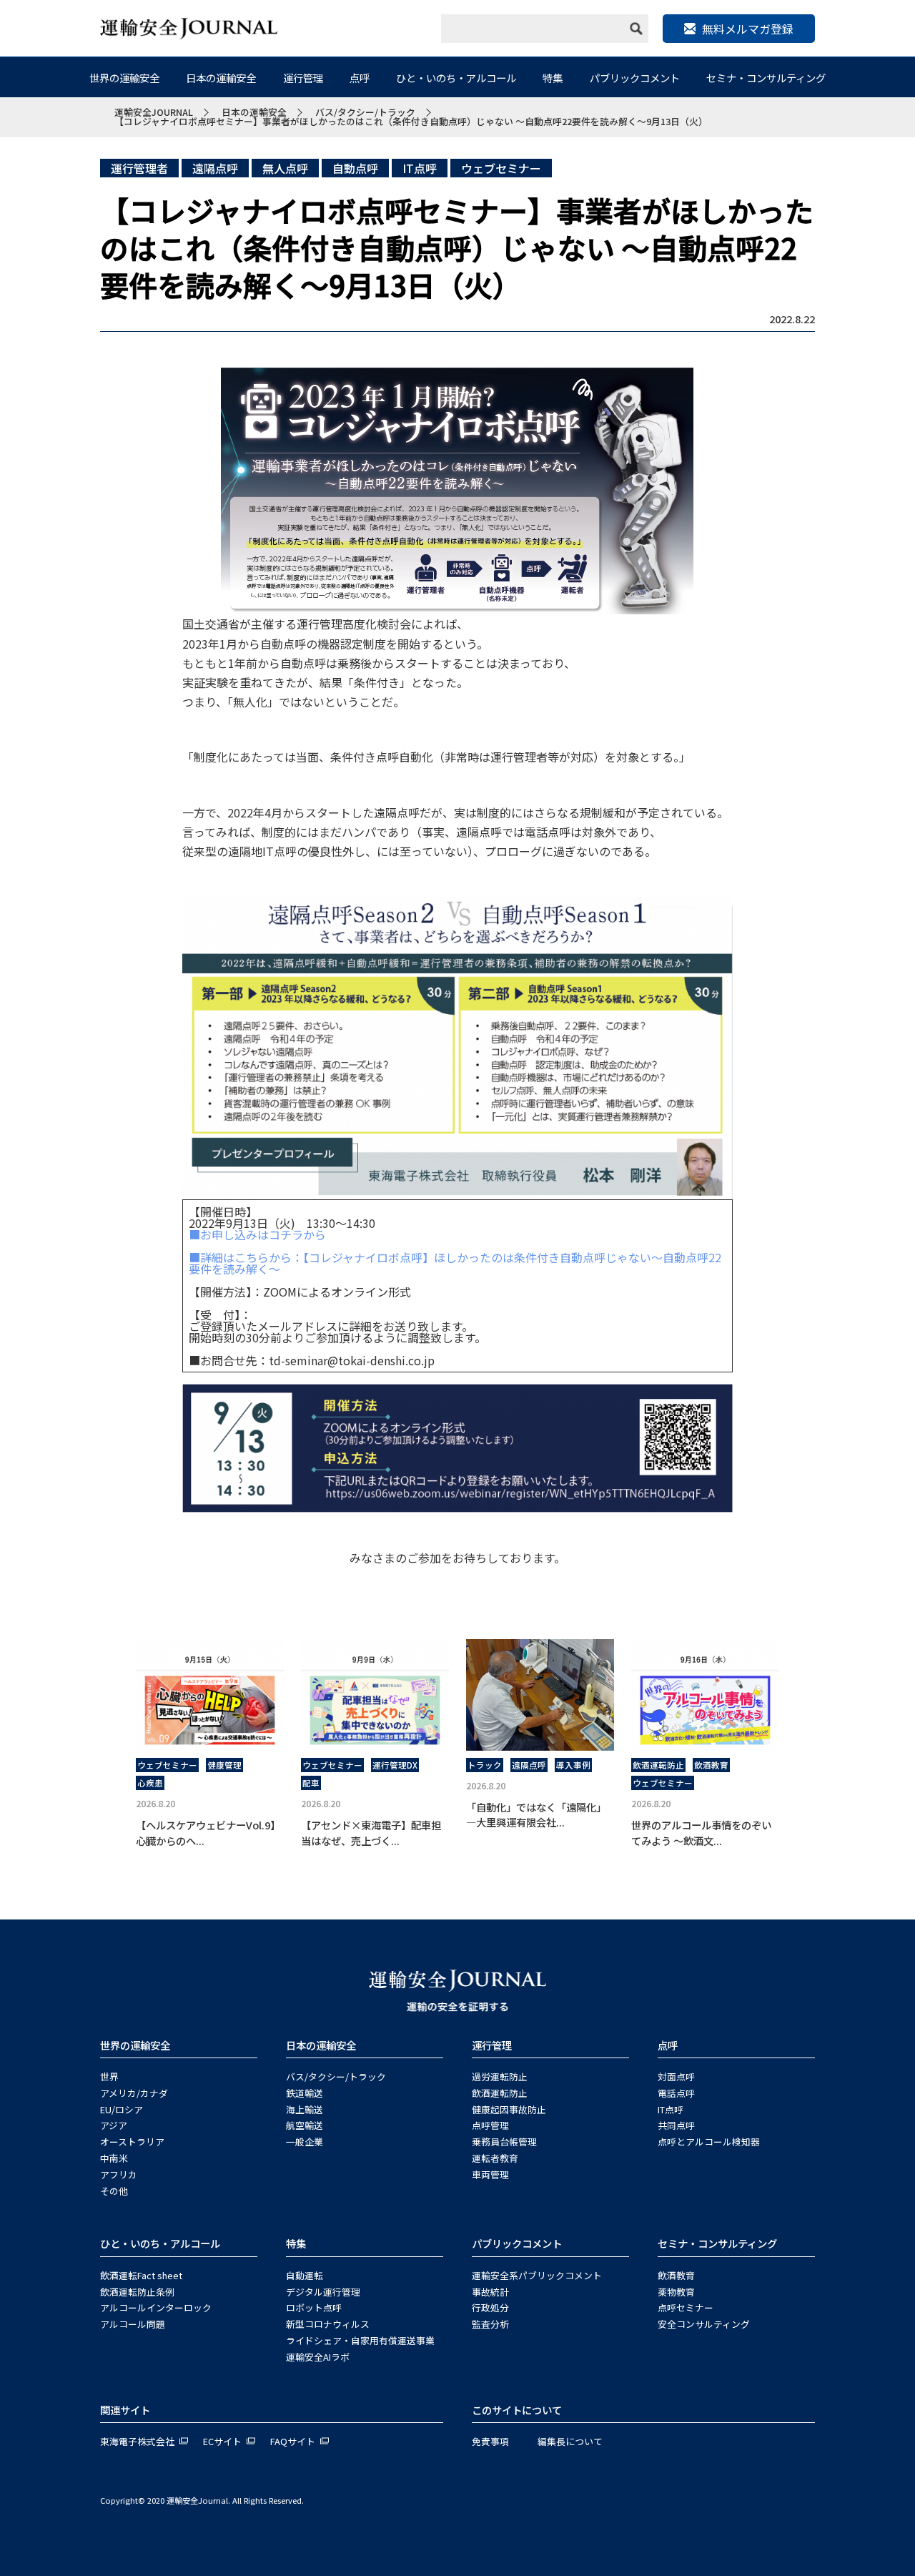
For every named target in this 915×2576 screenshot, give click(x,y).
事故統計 (490, 2292)
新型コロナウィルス (328, 2324)
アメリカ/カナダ (134, 2093)
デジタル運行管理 (323, 2292)
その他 (114, 2191)
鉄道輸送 (305, 2093)
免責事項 (490, 2441)
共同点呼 (676, 2125)
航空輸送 (305, 2125)
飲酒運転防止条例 (137, 2292)
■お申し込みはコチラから (257, 1234)
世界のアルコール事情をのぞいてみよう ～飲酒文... (701, 1833)
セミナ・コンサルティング (766, 78)
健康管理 (224, 1765)
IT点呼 (420, 168)
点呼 (360, 78)
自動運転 (305, 2275)
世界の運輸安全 (124, 78)
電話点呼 (676, 2093)
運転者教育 (495, 2158)
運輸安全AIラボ (318, 2357)
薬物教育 (676, 2292)
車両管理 (490, 2174)
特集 (553, 78)
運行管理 (303, 78)
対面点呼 (676, 2076)
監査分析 (490, 2324)
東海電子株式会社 (137, 2441)
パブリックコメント (635, 78)
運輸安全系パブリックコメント (537, 2275)
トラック (485, 1765)
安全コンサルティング (704, 2324)
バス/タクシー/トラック (336, 2076)
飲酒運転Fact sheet (141, 2275)
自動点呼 (355, 168)
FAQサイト (293, 2441)
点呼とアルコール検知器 (709, 2142)
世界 (109, 2076)
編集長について (570, 2441)
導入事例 (573, 1765)
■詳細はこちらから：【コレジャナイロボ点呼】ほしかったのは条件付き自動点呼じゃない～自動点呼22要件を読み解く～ (455, 1263)
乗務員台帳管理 (504, 2142)
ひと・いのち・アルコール (456, 78)
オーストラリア (132, 2142)
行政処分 (490, 2307)
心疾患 (150, 1783)
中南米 (114, 2158)
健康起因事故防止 (509, 2109)
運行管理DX (395, 1765)
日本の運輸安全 (221, 78)
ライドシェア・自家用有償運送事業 (360, 2340)
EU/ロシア (122, 2109)
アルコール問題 (133, 2324)
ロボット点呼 (314, 2307)
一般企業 (305, 2142)
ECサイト (222, 2441)
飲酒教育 (711, 1765)
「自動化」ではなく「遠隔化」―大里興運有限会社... (536, 1815)
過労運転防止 (500, 2076)
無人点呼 (285, 168)
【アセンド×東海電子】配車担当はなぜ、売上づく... (371, 1833)
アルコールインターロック (156, 2307)
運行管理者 (139, 168)
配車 (311, 1783)
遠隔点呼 (215, 168)
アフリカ (119, 2174)
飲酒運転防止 (658, 1765)
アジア (114, 2125)
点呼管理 (490, 2125)
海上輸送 (305, 2109)
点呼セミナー (686, 2307)
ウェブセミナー (501, 168)
